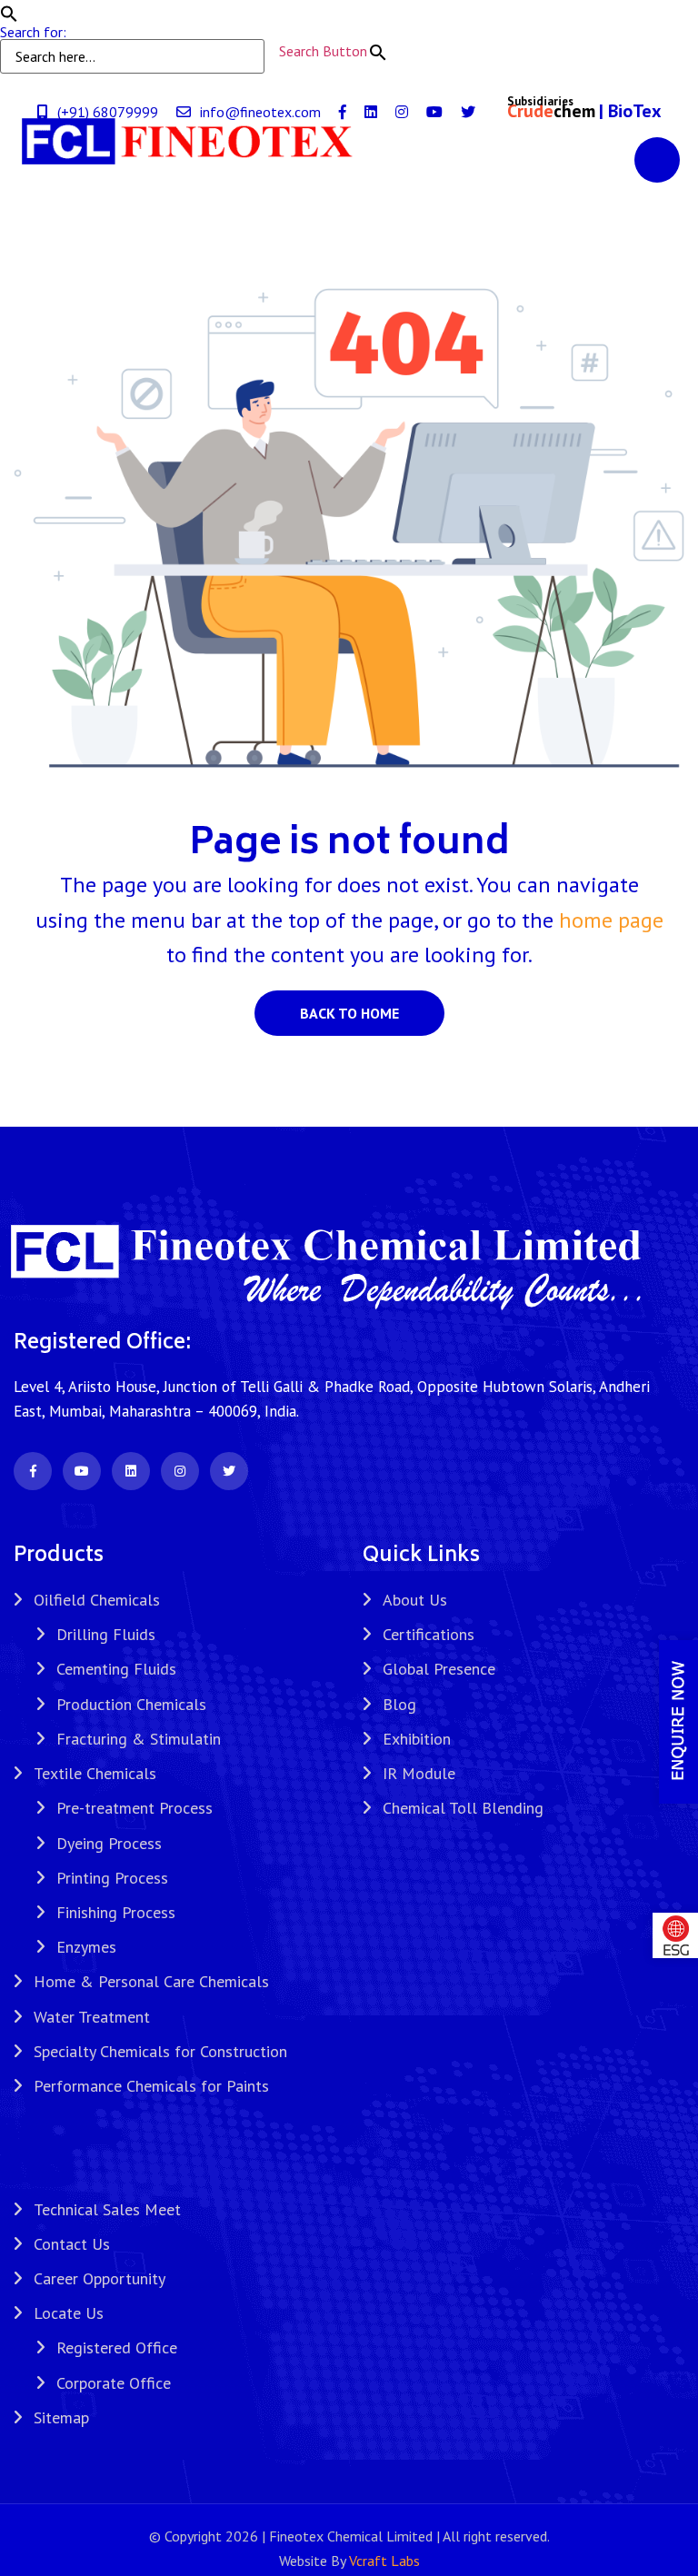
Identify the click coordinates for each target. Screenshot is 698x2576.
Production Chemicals (131, 1704)
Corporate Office (114, 2383)
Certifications (429, 1634)
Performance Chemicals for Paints (151, 2086)
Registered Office (117, 2347)
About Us (415, 1600)
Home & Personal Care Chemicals (151, 1981)
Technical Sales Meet (107, 2209)
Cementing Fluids (116, 1669)
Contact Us (72, 2244)
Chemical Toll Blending (463, 1808)
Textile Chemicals (95, 1773)
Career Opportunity (100, 2278)
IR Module (419, 1773)
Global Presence (439, 1669)
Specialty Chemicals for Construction (160, 2051)
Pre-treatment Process (135, 1808)
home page (611, 920)
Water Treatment (92, 2017)
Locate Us (69, 2313)
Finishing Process (116, 1912)
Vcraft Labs (384, 2561)
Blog (399, 1704)
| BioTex (630, 111)
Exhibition (417, 1739)
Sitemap (61, 2417)
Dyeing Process (109, 1843)
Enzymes (86, 1947)
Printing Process (112, 1878)
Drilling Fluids (106, 1634)
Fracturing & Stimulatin (139, 1739)
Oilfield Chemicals (97, 1600)
